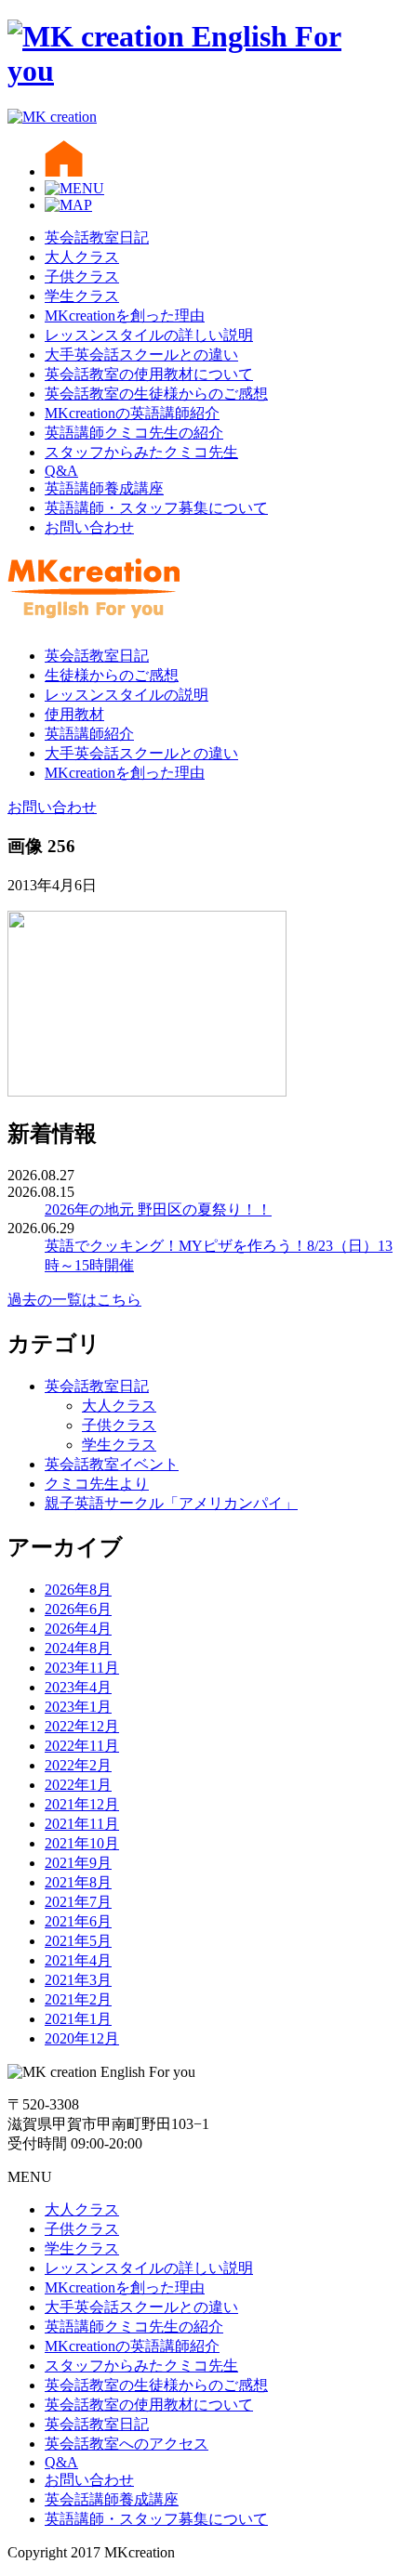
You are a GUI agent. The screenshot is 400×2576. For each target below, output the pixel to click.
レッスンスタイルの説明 (127, 695)
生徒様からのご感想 (112, 675)
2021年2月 (78, 1999)
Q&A (61, 471)
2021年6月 (78, 1921)
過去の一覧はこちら (74, 1300)
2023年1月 (78, 1707)
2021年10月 (82, 1843)
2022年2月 (78, 1765)
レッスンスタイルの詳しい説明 (149, 335)
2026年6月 (78, 1609)
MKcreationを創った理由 (125, 315)
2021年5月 (78, 1941)
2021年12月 (82, 1804)
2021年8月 (78, 1882)
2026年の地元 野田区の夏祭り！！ (158, 1209)
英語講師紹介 (89, 734)
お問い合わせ (89, 527)
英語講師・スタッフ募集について (156, 508)
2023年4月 (78, 1687)
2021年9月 (78, 1863)
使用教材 (74, 714)
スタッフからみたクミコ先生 (141, 452)
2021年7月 (78, 1902)
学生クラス (82, 296)
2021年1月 (78, 2019)
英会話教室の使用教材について (149, 374)
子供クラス (82, 276)
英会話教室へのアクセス (127, 2444)
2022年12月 (82, 1726)
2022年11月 (82, 1746)
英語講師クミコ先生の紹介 (134, 433)
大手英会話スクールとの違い (141, 355)
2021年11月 (82, 1824)
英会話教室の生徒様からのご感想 (156, 394)
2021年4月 (78, 1960)
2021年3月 (78, 1980)
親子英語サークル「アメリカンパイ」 (171, 1503)
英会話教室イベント (112, 1464)
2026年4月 (78, 1629)
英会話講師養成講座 (112, 2499)
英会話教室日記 (97, 237)
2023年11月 (82, 1668)
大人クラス (82, 257)
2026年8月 (78, 1590)
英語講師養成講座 (104, 488)
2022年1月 (78, 1785)
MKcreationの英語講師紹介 (132, 413)
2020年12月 (82, 2038)
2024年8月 (78, 1648)
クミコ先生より (97, 1484)
